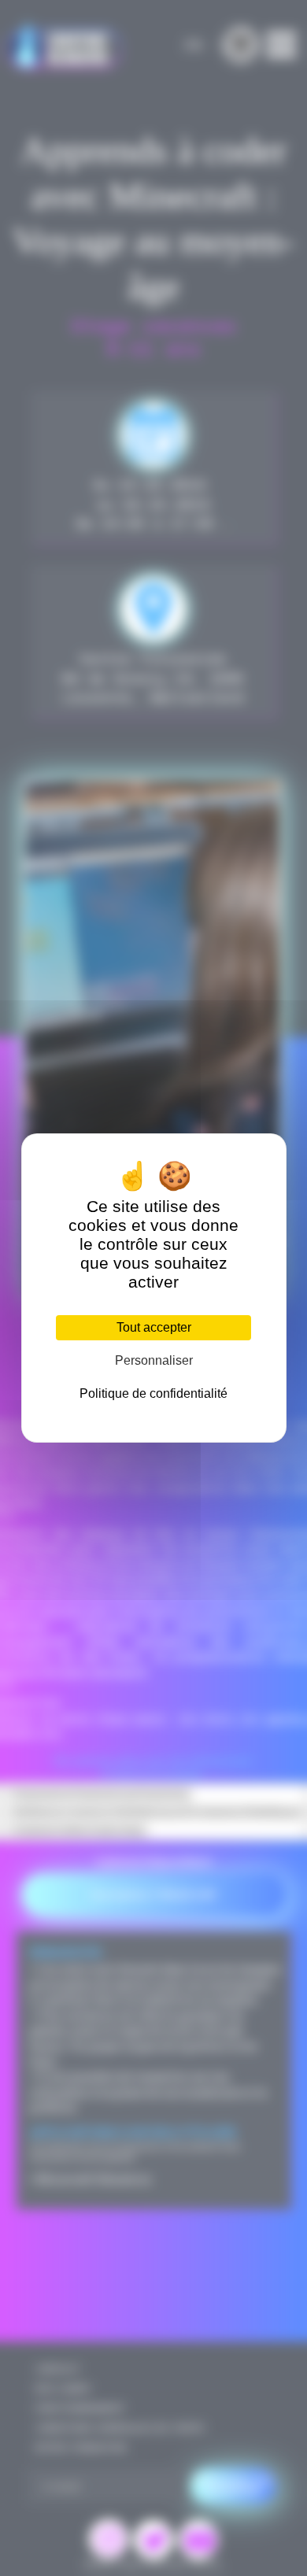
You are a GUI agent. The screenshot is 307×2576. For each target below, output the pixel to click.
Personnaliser (154, 1360)
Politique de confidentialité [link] (153, 1393)
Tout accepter (154, 1327)
